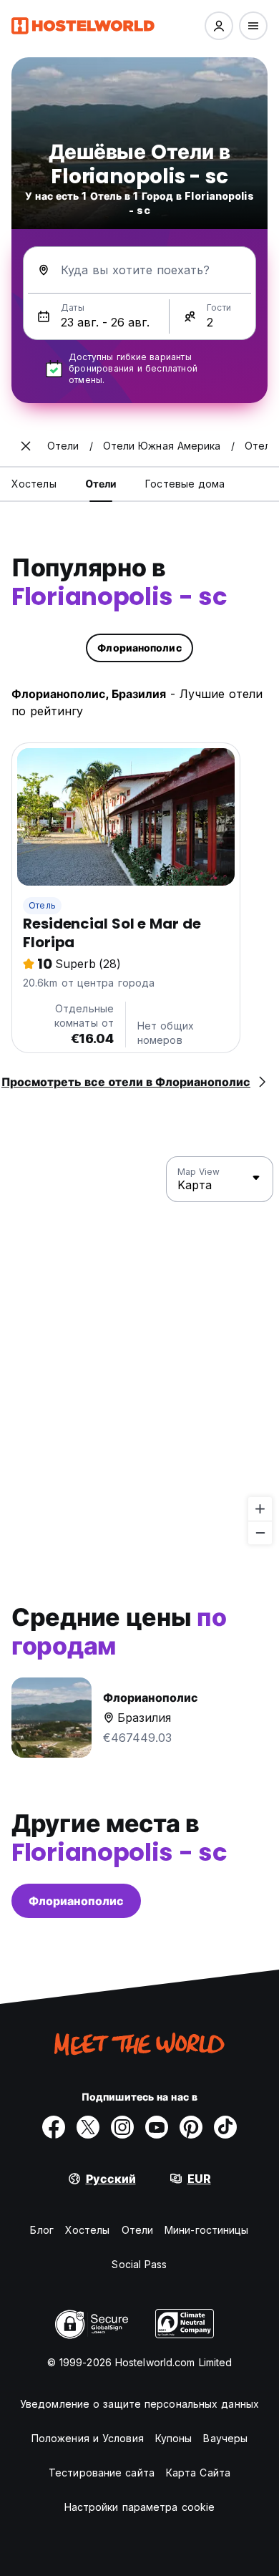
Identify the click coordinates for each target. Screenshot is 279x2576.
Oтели (138, 2230)
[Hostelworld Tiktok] (225, 2127)
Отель (42, 905)
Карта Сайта (198, 2473)
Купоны (174, 2438)
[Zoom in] (260, 1509)
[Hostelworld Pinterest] (191, 2127)
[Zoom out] (260, 1532)
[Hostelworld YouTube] (157, 2127)
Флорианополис (76, 1901)
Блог (41, 2230)
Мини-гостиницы (206, 2230)
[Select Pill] (219, 26)
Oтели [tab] (101, 484)
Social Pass (139, 2264)
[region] (139, 1351)
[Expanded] (26, 446)
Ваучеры (225, 2438)
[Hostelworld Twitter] (88, 2127)
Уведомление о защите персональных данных (139, 2404)
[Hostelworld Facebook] (54, 2127)
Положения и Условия (88, 2438)
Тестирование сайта (102, 2473)
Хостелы (88, 2230)
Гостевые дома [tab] (185, 484)
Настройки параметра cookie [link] (140, 2507)
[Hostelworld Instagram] (122, 2127)
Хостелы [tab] (34, 484)
